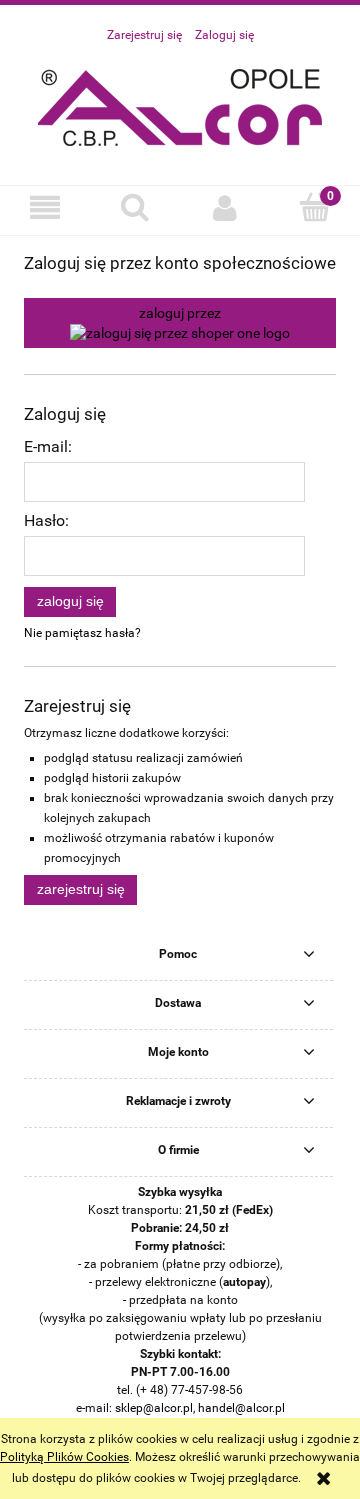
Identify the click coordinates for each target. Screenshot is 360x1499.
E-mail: (48, 447)
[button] (45, 207)
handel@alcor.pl (241, 1408)
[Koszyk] (315, 206)
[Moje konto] (225, 207)
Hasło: (46, 521)
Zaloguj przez (180, 313)
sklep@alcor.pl (154, 1408)
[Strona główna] (180, 105)
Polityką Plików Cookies (64, 1457)
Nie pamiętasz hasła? (82, 633)
